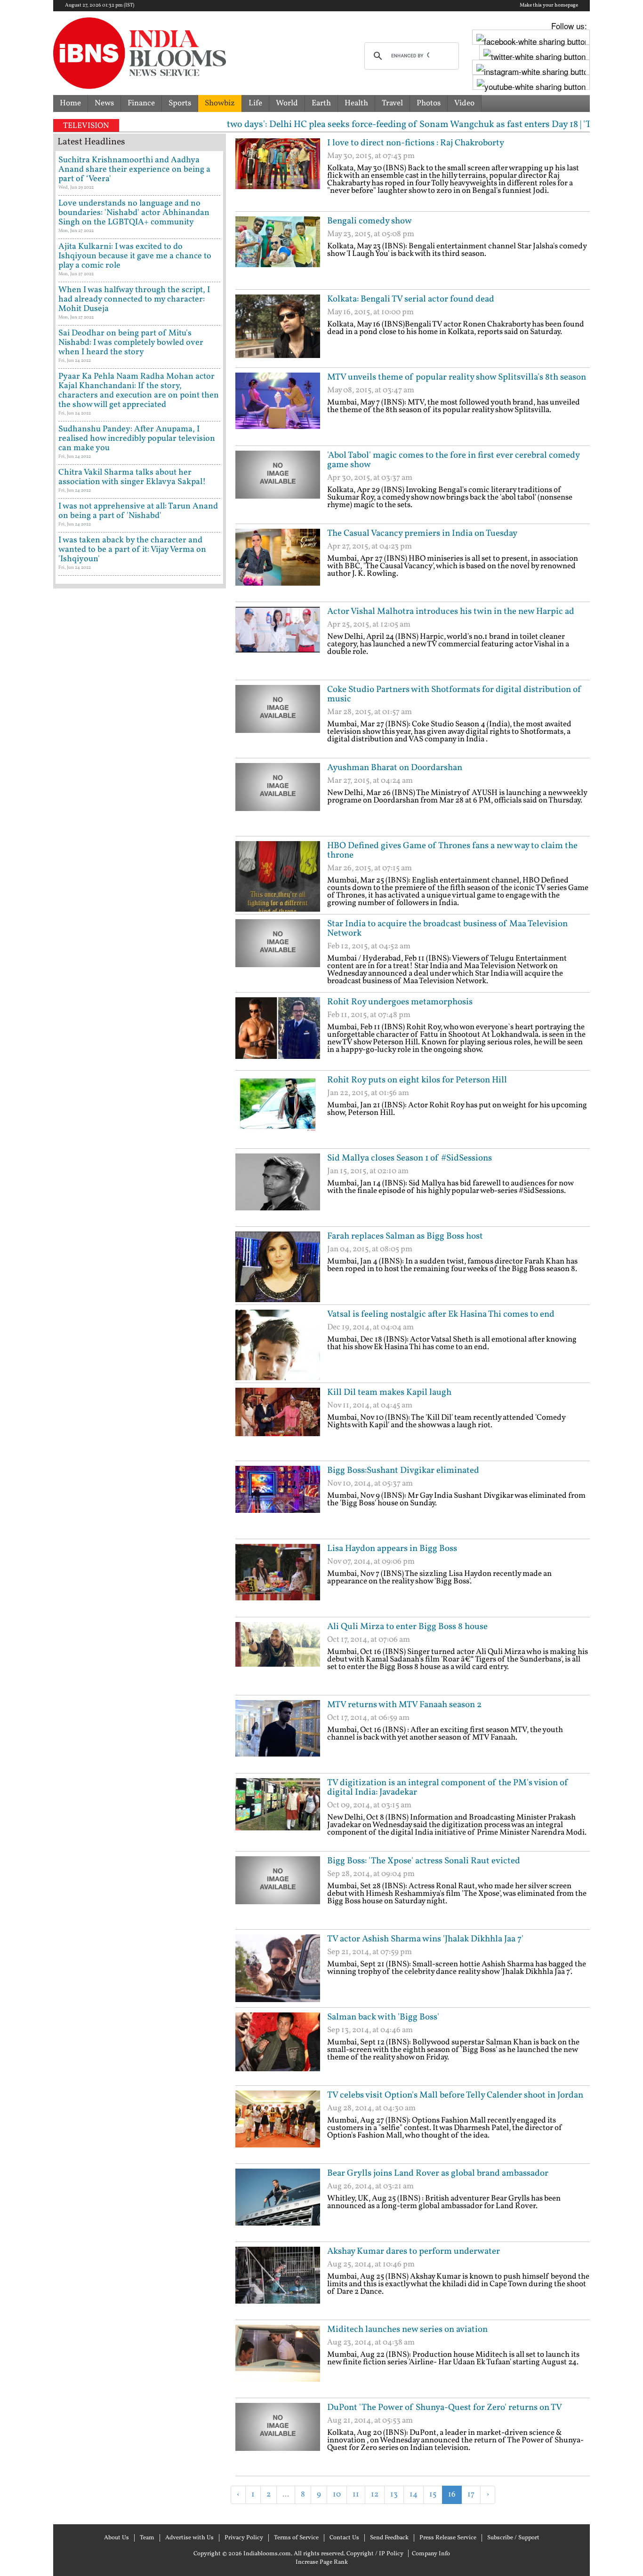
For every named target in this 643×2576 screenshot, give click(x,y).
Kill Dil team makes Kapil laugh (389, 1392)
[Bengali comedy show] (278, 252)
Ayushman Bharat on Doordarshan (395, 768)
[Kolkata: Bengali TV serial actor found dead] (278, 330)
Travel (392, 103)
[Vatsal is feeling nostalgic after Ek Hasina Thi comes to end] (278, 1345)
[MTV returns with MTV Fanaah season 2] (278, 1735)
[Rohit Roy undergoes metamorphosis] (278, 1033)
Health (356, 103)
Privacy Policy (244, 2538)
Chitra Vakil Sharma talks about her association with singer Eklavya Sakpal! (132, 477)
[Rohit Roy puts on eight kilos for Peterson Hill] (278, 1111)
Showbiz (220, 103)
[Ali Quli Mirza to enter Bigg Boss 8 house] (278, 1657)
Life (255, 103)
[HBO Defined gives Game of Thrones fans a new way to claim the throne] (278, 876)
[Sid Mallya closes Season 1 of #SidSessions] (278, 1189)
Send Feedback (389, 2538)
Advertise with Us (189, 2538)
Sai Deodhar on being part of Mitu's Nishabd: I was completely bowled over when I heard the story (131, 343)
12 (375, 2494)
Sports (180, 103)
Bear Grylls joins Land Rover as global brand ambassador (438, 2173)
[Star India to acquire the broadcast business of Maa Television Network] (278, 954)
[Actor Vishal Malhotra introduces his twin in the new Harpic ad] (278, 642)
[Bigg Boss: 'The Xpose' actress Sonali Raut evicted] (278, 1892)
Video (464, 103)
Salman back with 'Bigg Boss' (383, 2017)
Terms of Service (296, 2538)
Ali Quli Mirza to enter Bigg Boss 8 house (407, 1627)
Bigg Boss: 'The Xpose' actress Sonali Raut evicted (424, 1861)
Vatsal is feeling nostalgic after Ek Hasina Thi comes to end (441, 1314)
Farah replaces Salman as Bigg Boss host (405, 1236)
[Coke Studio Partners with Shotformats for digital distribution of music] (278, 720)
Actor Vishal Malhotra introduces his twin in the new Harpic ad (451, 612)
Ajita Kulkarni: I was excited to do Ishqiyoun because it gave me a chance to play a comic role (135, 256)
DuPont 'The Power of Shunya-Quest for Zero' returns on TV (445, 2408)
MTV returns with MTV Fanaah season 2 (404, 1705)
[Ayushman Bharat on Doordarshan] (278, 798)
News (104, 103)
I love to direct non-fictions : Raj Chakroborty (416, 143)
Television (86, 126)
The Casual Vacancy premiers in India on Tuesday (422, 533)
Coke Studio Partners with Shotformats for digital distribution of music (454, 694)
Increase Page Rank (322, 2562)
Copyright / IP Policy (375, 2554)
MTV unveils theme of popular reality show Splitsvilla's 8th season (457, 377)
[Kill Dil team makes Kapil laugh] (278, 1423)
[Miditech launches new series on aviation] (278, 2360)
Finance (141, 103)
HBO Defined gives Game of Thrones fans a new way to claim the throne (452, 851)
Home (70, 103)
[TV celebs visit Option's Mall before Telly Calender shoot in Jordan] (278, 2126)
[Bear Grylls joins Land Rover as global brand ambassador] (278, 2204)
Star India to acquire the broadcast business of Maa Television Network (447, 929)
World (287, 103)
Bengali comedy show (370, 221)
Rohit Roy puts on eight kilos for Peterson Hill (417, 1080)
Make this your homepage (549, 6)
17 (471, 2494)
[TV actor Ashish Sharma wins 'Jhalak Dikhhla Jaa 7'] (278, 1970)
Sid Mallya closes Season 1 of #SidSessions (410, 1158)
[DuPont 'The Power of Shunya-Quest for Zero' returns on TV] (278, 2438)
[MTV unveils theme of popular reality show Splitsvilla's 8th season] (278, 408)
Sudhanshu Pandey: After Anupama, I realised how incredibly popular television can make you (137, 439)
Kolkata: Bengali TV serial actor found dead (411, 299)
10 (337, 2494)
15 (433, 2494)
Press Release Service (448, 2538)
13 (394, 2494)
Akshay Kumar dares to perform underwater (414, 2251)
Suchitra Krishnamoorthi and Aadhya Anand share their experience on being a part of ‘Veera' (134, 170)
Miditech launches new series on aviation (407, 2330)
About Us (117, 2538)
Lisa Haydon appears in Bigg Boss (392, 1549)
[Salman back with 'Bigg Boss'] (278, 2048)
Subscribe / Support (513, 2538)
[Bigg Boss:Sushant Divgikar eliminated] (278, 1501)
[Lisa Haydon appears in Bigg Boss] (278, 1579)
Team (147, 2538)
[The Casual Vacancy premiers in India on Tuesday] (278, 564)
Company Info (431, 2554)
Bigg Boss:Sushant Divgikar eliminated (403, 1471)
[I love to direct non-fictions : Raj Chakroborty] (278, 174)
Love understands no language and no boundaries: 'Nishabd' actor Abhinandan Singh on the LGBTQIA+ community (134, 213)
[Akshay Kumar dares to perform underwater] (278, 2282)
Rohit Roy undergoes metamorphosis (400, 1002)
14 (414, 2494)
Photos (429, 103)
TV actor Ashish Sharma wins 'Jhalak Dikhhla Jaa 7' (425, 1939)
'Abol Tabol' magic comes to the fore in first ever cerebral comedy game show (453, 460)
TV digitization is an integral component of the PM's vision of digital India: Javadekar (448, 1788)
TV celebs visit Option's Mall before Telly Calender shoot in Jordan (455, 2095)
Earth (321, 103)
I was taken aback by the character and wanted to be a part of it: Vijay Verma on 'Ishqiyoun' (132, 550)
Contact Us (344, 2538)
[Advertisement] (346, 2519)
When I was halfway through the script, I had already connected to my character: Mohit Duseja (134, 299)
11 (356, 2494)
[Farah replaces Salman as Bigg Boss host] (278, 1267)
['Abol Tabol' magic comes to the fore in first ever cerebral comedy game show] (278, 486)
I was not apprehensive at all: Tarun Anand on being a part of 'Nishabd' (138, 511)
